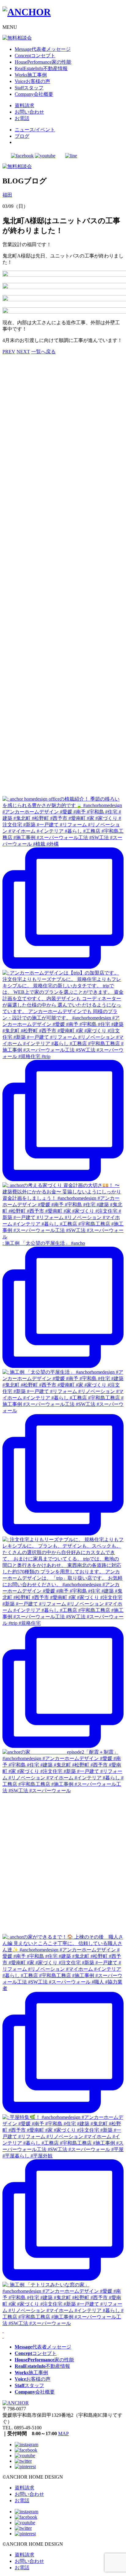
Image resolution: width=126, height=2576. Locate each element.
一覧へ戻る (43, 352)
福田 (7, 195)
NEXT (23, 352)
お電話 (22, 2501)
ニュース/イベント (35, 130)
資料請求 (24, 2488)
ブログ (22, 136)
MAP (63, 2433)
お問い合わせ (29, 2494)
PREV (9, 352)
